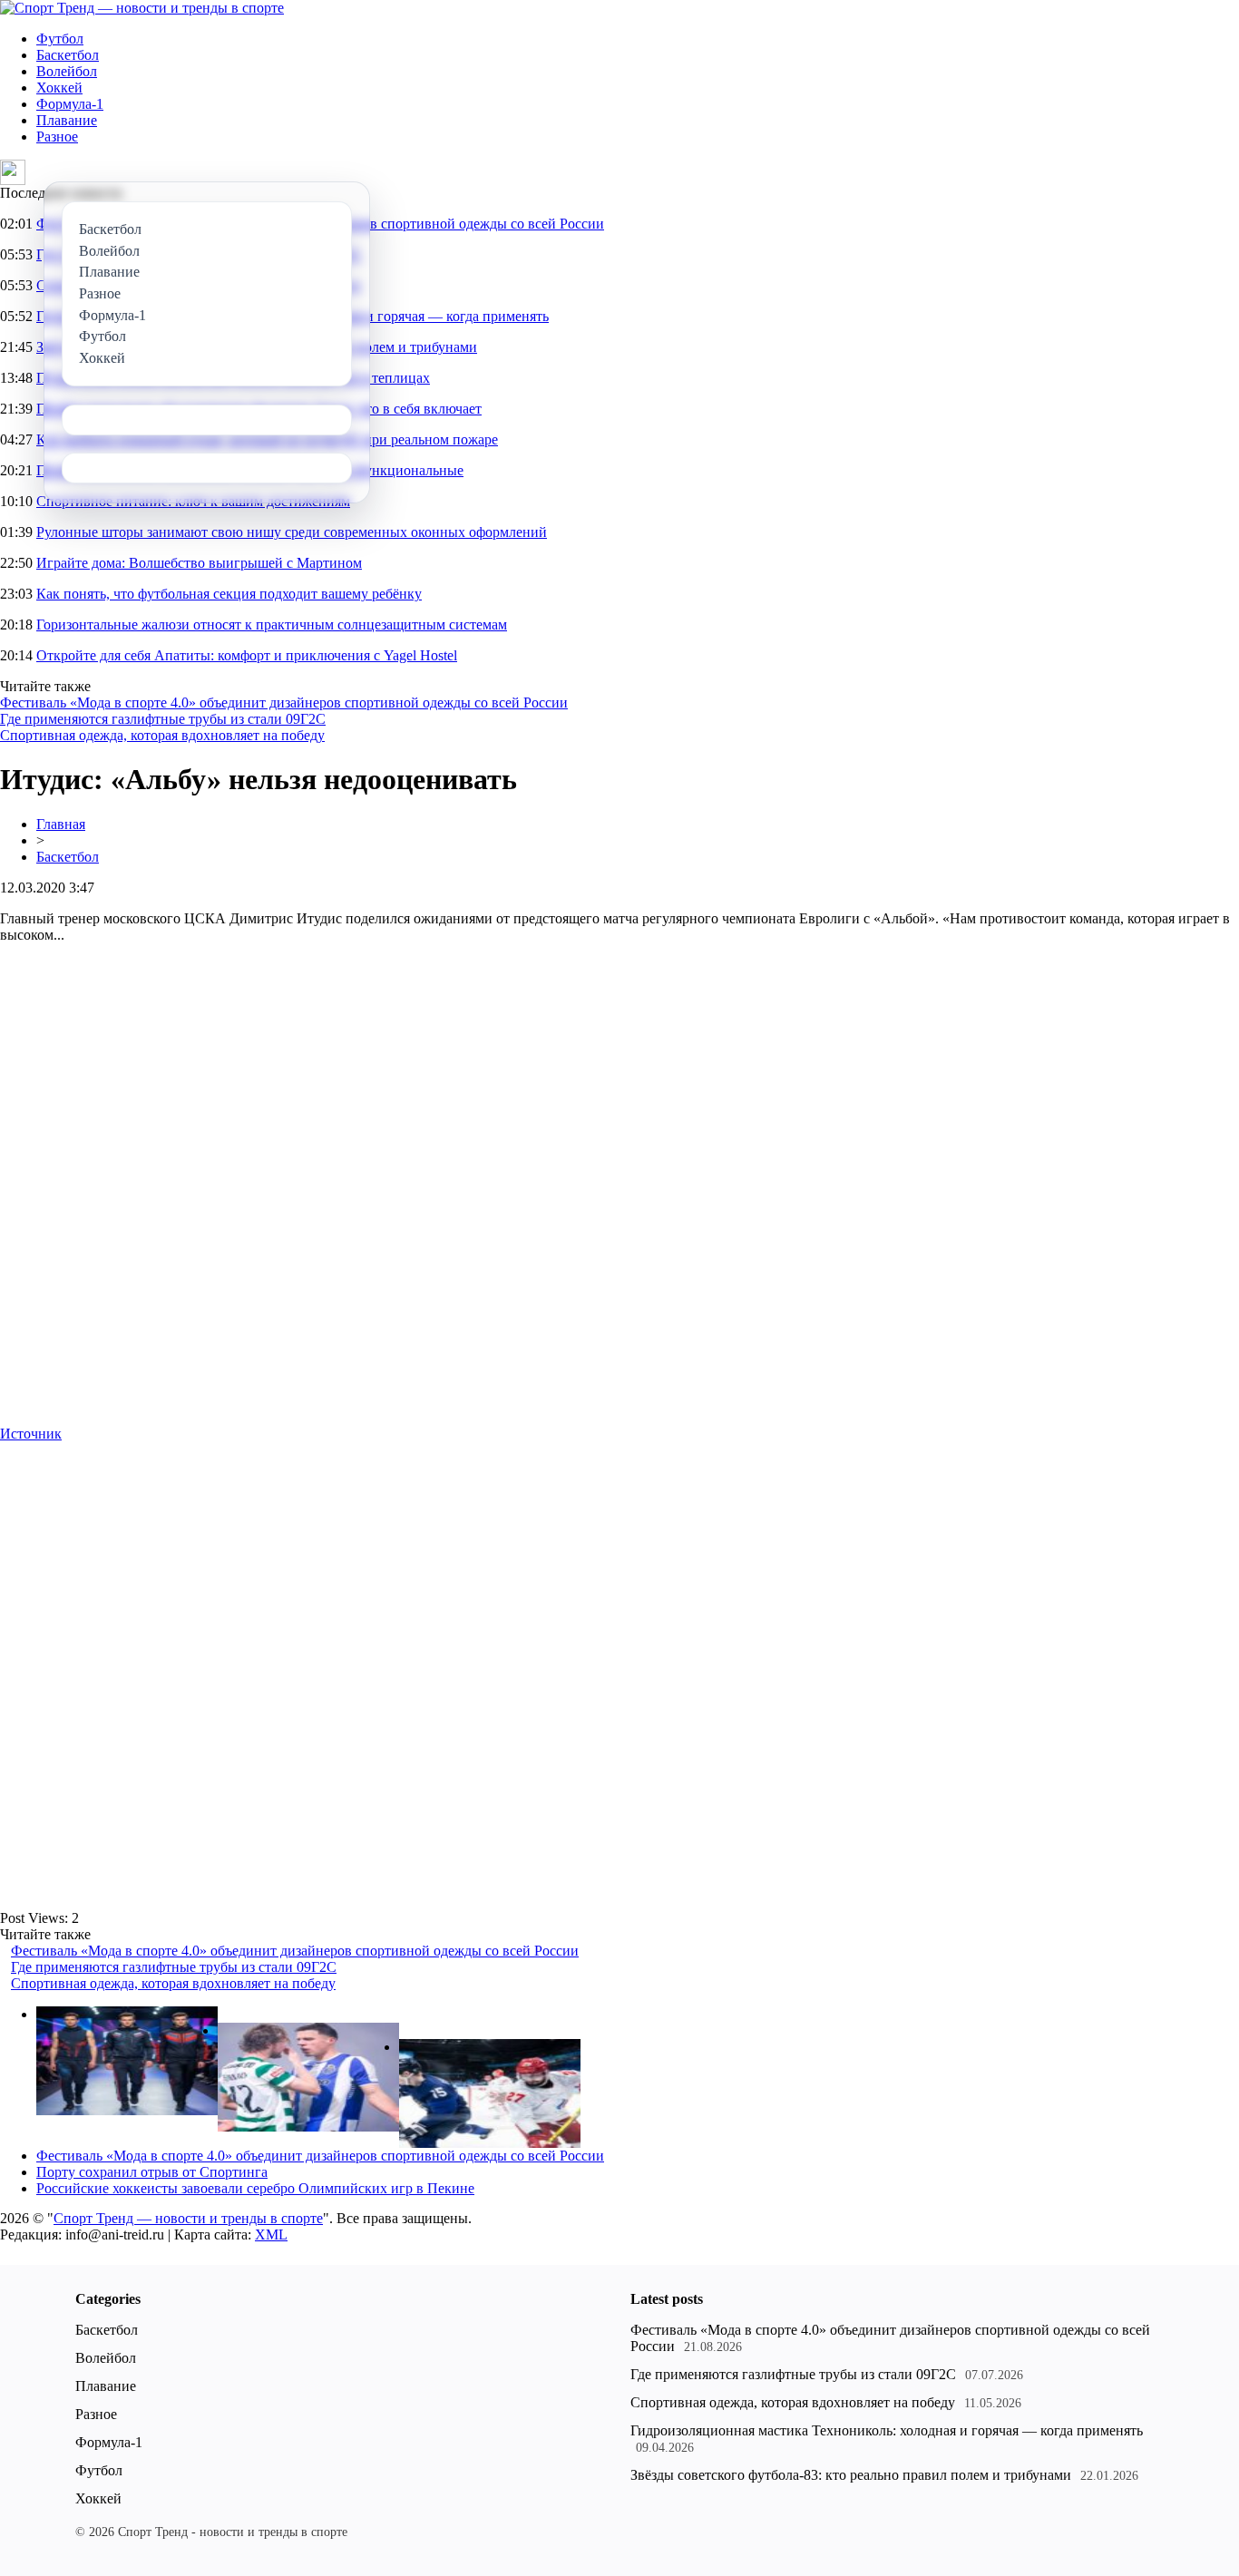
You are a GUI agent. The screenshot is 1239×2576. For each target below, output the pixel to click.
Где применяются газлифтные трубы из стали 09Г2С (163, 719)
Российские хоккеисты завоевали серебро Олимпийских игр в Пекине (255, 2188)
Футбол (60, 39)
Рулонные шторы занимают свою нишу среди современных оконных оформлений (292, 532)
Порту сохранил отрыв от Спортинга (152, 2172)
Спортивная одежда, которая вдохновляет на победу (162, 735)
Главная (61, 824)
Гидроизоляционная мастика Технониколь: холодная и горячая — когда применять (887, 2430)
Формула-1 (70, 104)
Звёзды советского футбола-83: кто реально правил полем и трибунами (851, 2475)
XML (271, 2234)
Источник (31, 1434)
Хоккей (59, 88)
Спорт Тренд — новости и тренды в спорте (188, 2218)
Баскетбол (68, 55)
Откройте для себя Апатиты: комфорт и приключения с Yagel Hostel (247, 655)
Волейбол (67, 71)
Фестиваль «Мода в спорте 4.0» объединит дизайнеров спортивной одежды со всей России (284, 703)
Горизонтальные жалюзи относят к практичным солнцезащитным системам (272, 624)
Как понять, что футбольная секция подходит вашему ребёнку (229, 594)
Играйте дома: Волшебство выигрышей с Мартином (199, 563)
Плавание (67, 120)
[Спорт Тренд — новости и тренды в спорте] (142, 8)
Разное (57, 137)
